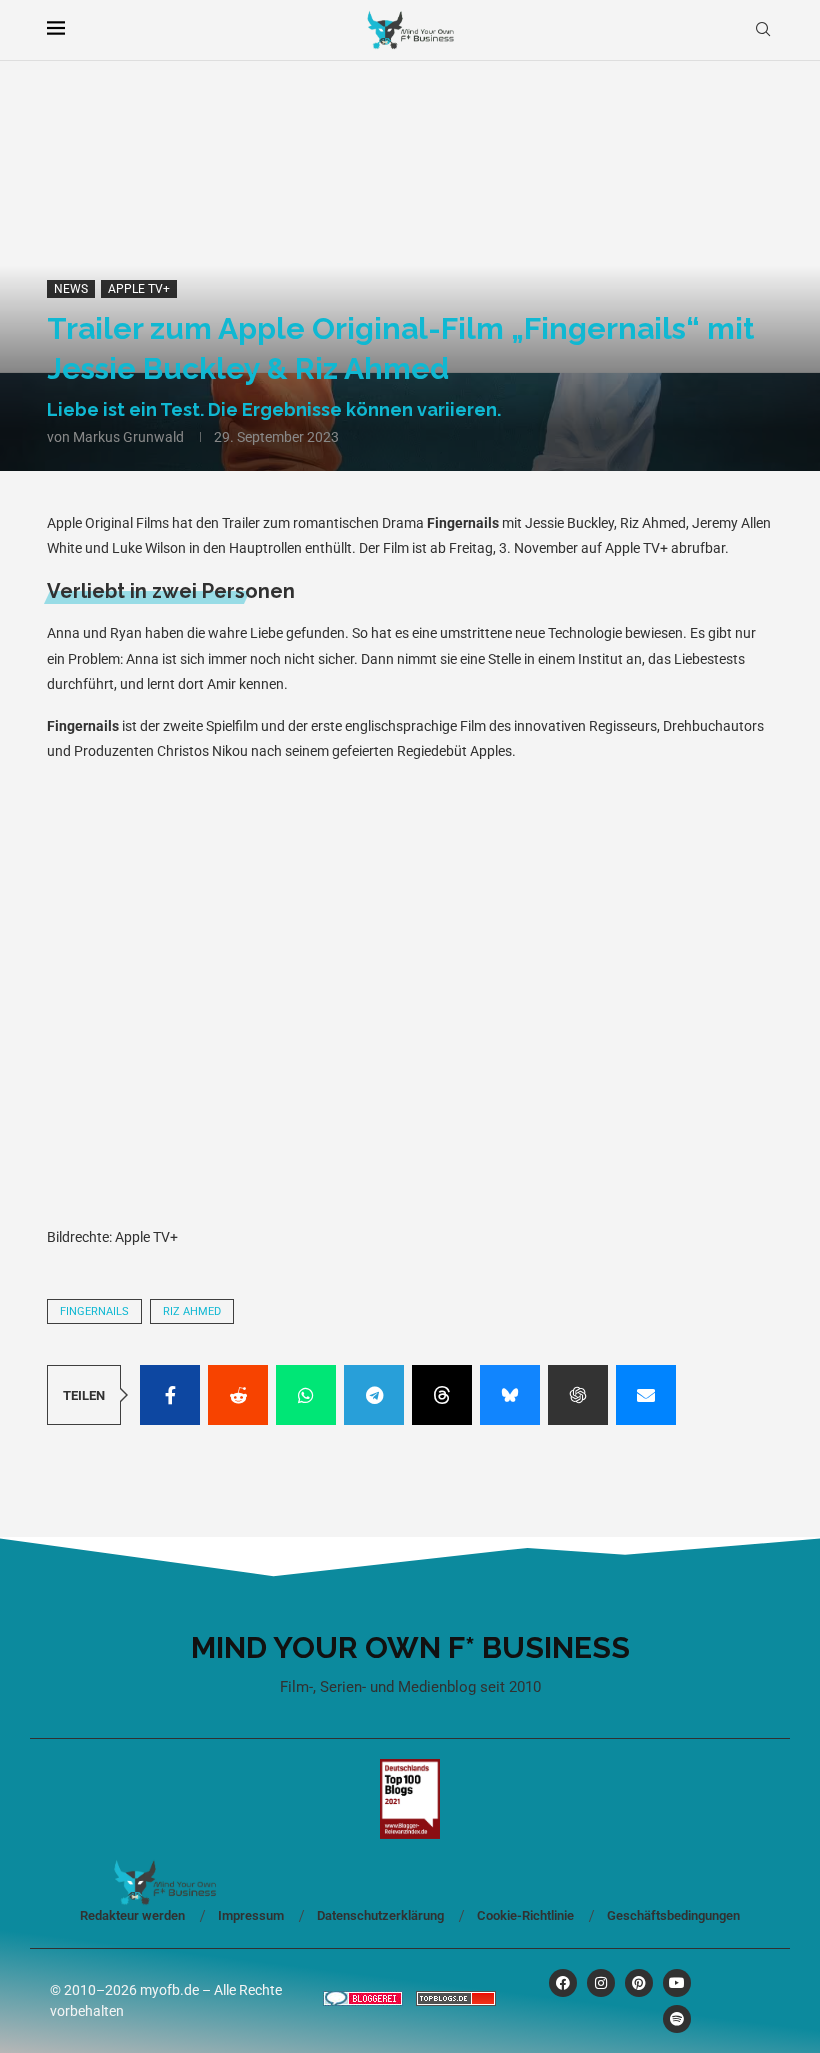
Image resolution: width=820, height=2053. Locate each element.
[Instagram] (601, 1983)
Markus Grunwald (128, 437)
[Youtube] (677, 1983)
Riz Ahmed (192, 1311)
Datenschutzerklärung (380, 1915)
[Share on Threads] (442, 1395)
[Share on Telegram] (374, 1395)
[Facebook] (563, 1983)
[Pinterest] (639, 1983)
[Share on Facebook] (170, 1395)
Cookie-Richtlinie (525, 1915)
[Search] (763, 30)
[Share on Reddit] (238, 1395)
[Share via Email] (646, 1395)
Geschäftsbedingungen (673, 1915)
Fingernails (94, 1311)
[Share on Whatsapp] (306, 1395)
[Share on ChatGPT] (578, 1395)
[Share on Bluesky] (510, 1395)
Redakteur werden (132, 1915)
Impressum (251, 1915)
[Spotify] (677, 2019)
